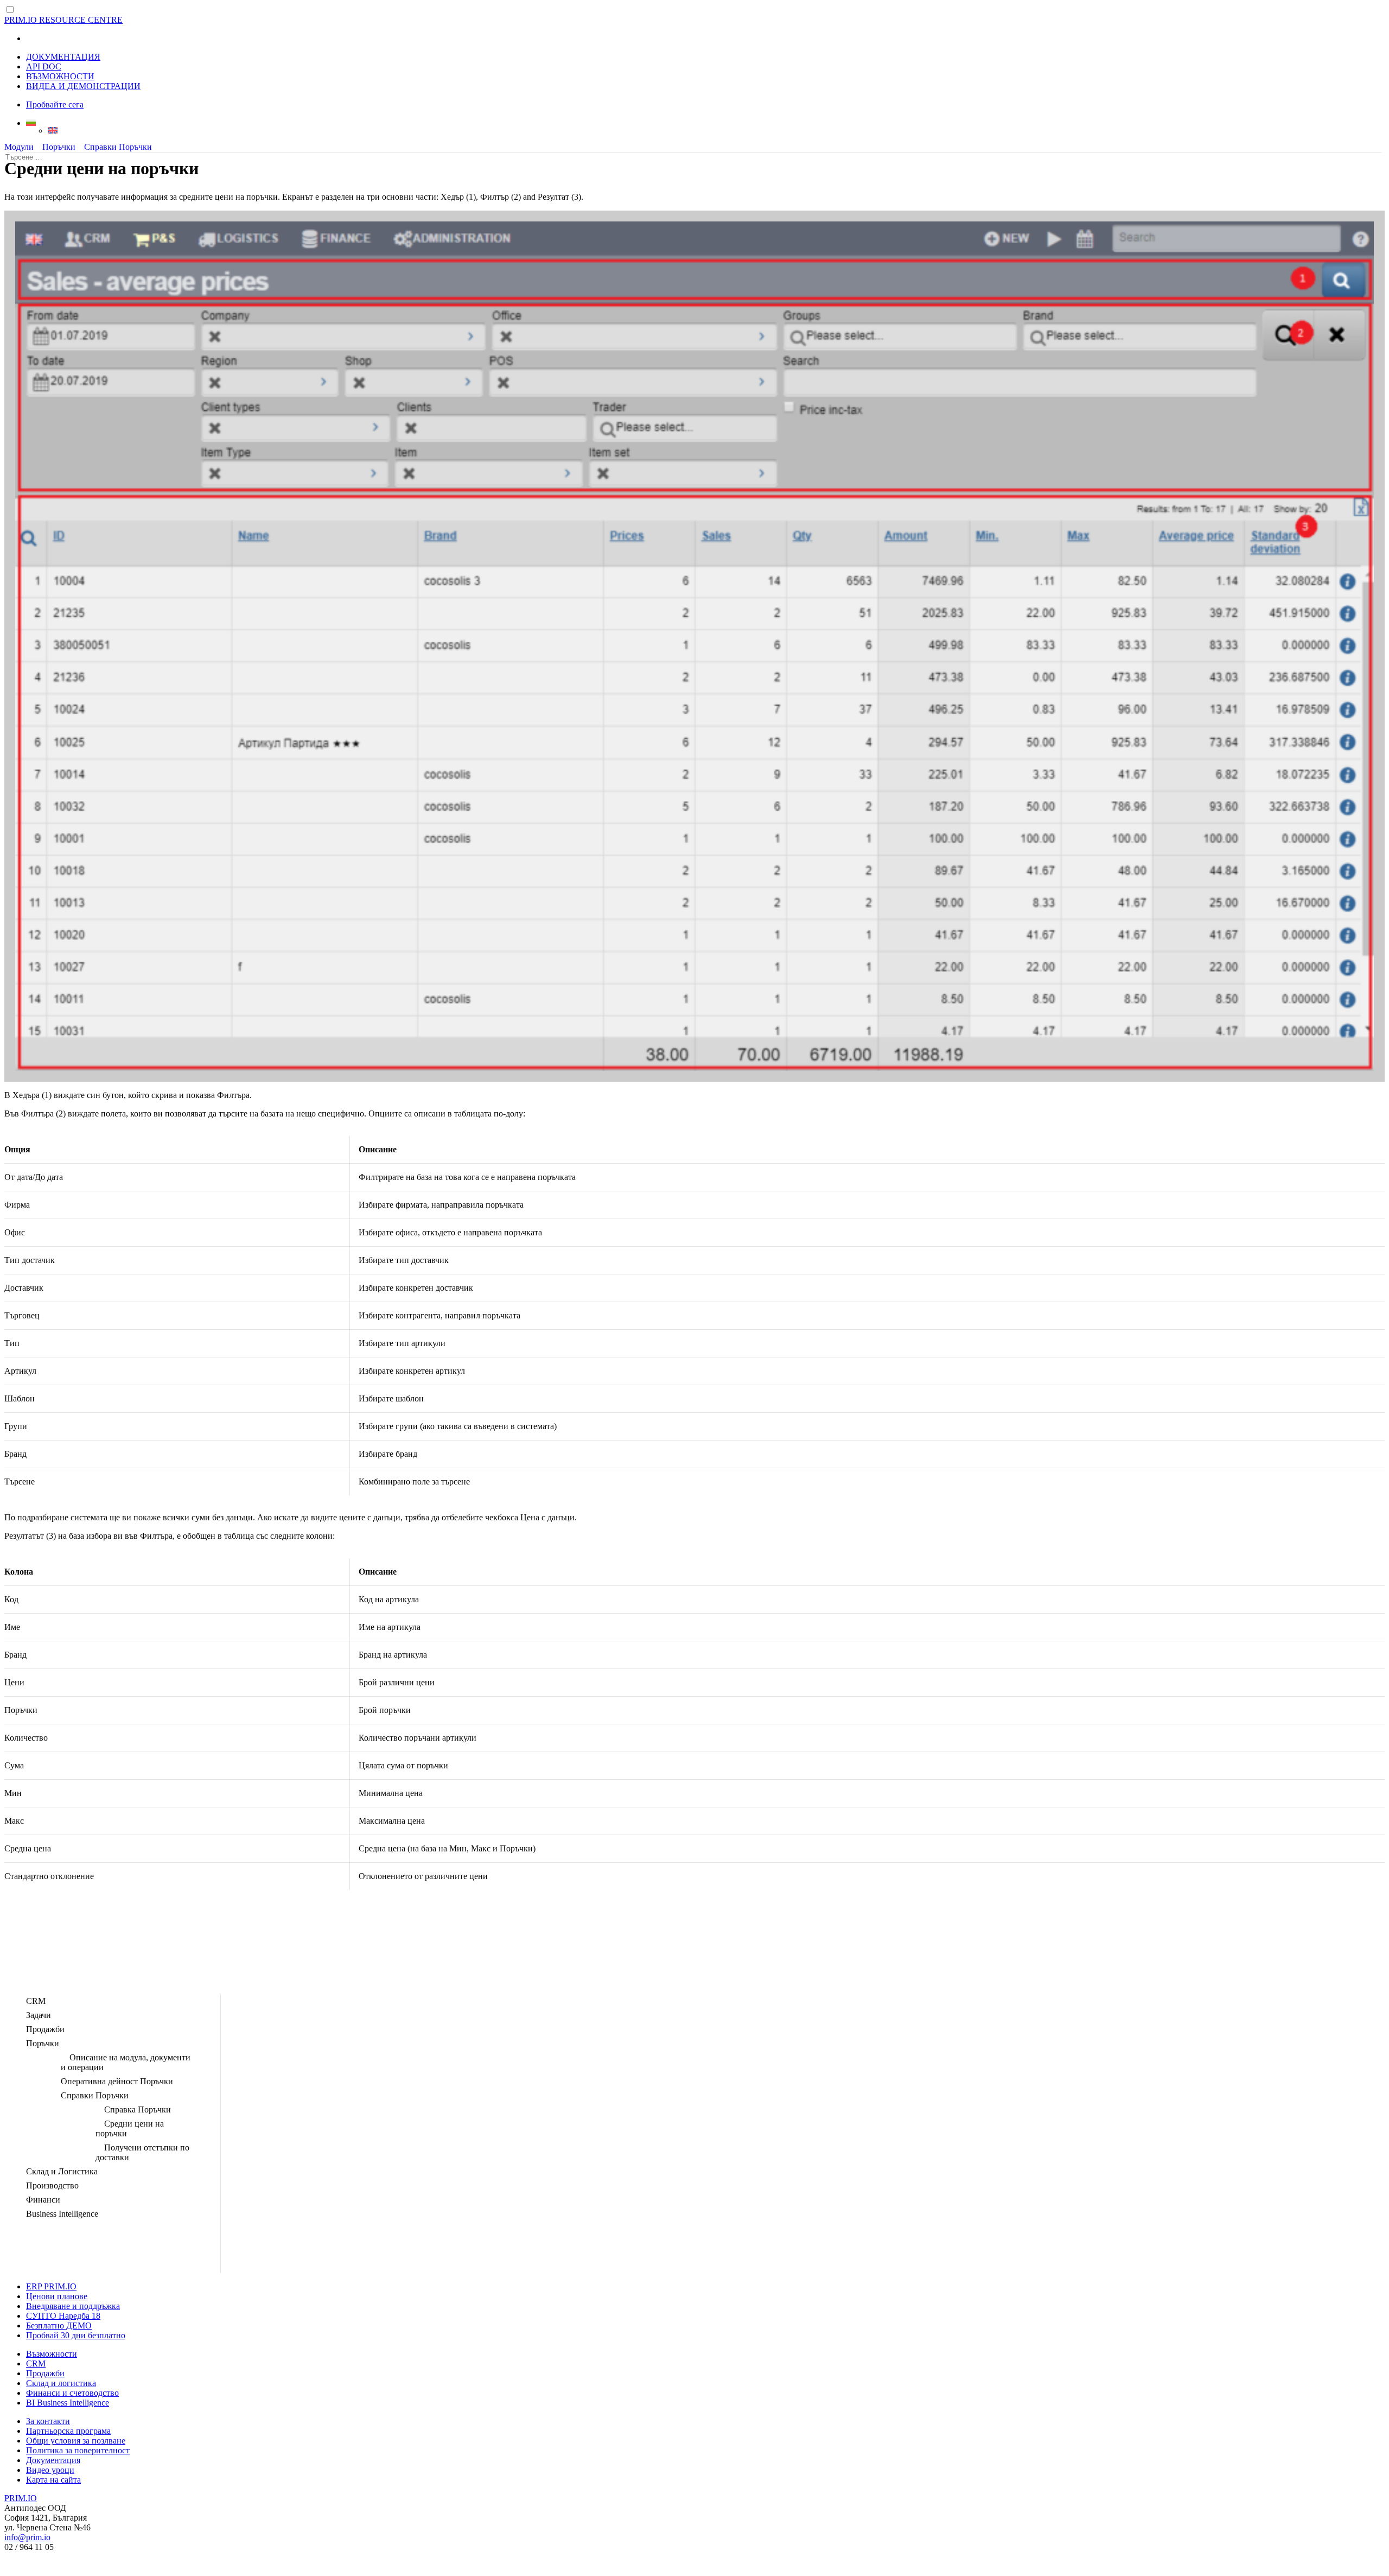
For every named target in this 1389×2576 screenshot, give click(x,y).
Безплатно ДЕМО (59, 2326)
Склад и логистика (61, 2383)
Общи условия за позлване (76, 2441)
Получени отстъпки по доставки (142, 2152)
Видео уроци (50, 2470)
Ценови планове (57, 2296)
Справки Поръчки (118, 147)
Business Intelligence (62, 2214)
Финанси (43, 2200)
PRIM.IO (21, 2498)
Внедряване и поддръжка (73, 2306)
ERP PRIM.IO (51, 2286)
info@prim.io (27, 2537)
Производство (52, 2185)
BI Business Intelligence (68, 2403)
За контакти (48, 2421)
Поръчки (59, 147)
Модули (19, 147)
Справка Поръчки (138, 2109)
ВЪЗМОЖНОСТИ (60, 76)
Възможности (52, 2354)
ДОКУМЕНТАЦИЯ (63, 57)
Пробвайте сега (55, 104)
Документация (53, 2460)
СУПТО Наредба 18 (63, 2316)
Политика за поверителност (78, 2450)
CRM (36, 2001)
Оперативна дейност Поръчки (117, 2081)
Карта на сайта (53, 2480)
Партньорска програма (68, 2431)
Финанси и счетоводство (72, 2393)
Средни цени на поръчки (130, 2128)
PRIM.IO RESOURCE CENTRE (63, 20)
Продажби (45, 2029)
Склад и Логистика (62, 2171)
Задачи (39, 2015)
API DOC (44, 66)
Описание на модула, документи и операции (126, 2062)
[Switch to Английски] (716, 130)
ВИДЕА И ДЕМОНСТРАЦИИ (83, 86)
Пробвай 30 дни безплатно (76, 2335)
